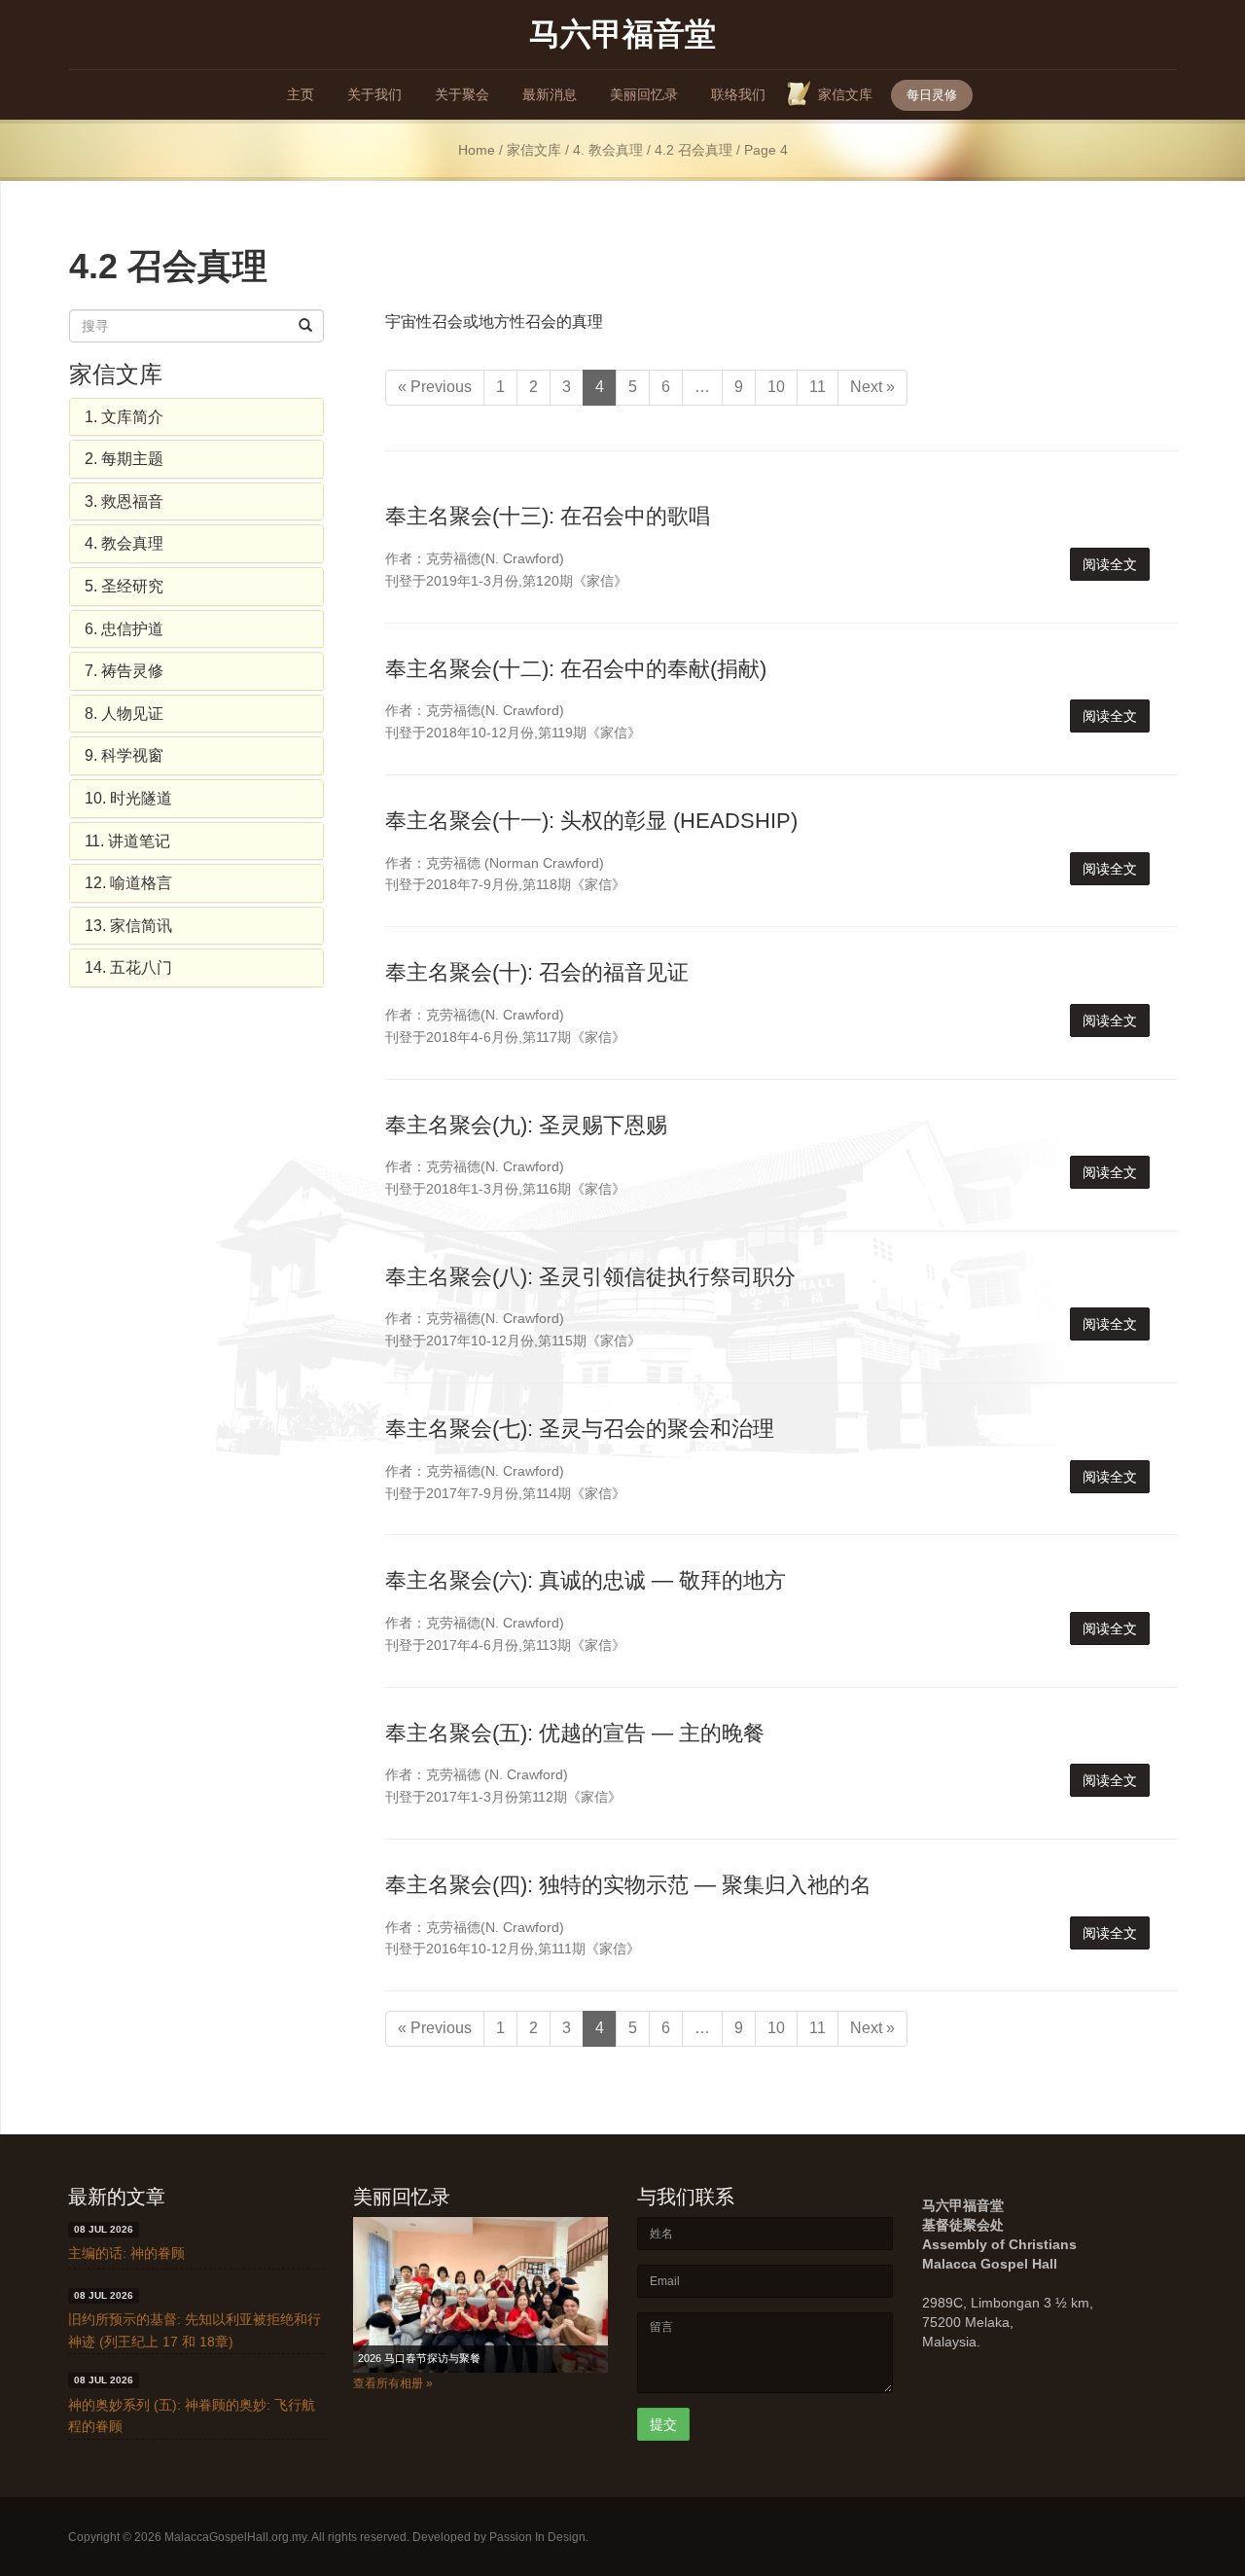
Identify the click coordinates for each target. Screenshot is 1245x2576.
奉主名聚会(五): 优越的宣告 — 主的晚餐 (575, 1733)
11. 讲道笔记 (127, 841)
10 (776, 387)
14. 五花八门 (128, 967)
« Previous (435, 387)
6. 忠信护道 (124, 629)
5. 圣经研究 (124, 586)
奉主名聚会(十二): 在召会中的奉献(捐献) (576, 669)
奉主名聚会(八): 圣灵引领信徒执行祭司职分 (590, 1277)
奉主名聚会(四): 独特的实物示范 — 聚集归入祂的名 (628, 1885)
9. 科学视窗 (124, 755)
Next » (872, 387)
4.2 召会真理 (694, 150)
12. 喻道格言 (128, 883)
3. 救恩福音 (124, 501)
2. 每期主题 (124, 459)
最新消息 (550, 94)
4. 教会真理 (608, 150)
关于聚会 (462, 94)
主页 (301, 94)
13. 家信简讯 (128, 926)
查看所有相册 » (393, 2383)
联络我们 (738, 94)
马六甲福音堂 (622, 33)
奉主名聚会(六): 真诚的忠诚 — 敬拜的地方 (586, 1580)
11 (818, 387)
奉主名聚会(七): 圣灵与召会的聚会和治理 (580, 1429)
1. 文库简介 (124, 417)
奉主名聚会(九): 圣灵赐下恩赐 (526, 1125)
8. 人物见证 (124, 714)
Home (477, 150)
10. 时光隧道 (128, 798)
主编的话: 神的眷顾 (126, 2253)
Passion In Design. (539, 2537)
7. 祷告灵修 (124, 671)
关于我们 (374, 94)
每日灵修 (932, 95)
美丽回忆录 (644, 94)
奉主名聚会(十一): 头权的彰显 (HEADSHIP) (591, 821)
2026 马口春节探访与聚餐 (419, 2358)
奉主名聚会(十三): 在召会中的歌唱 (548, 516)
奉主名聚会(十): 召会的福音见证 (537, 972)
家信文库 (845, 94)
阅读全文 (1110, 564)
